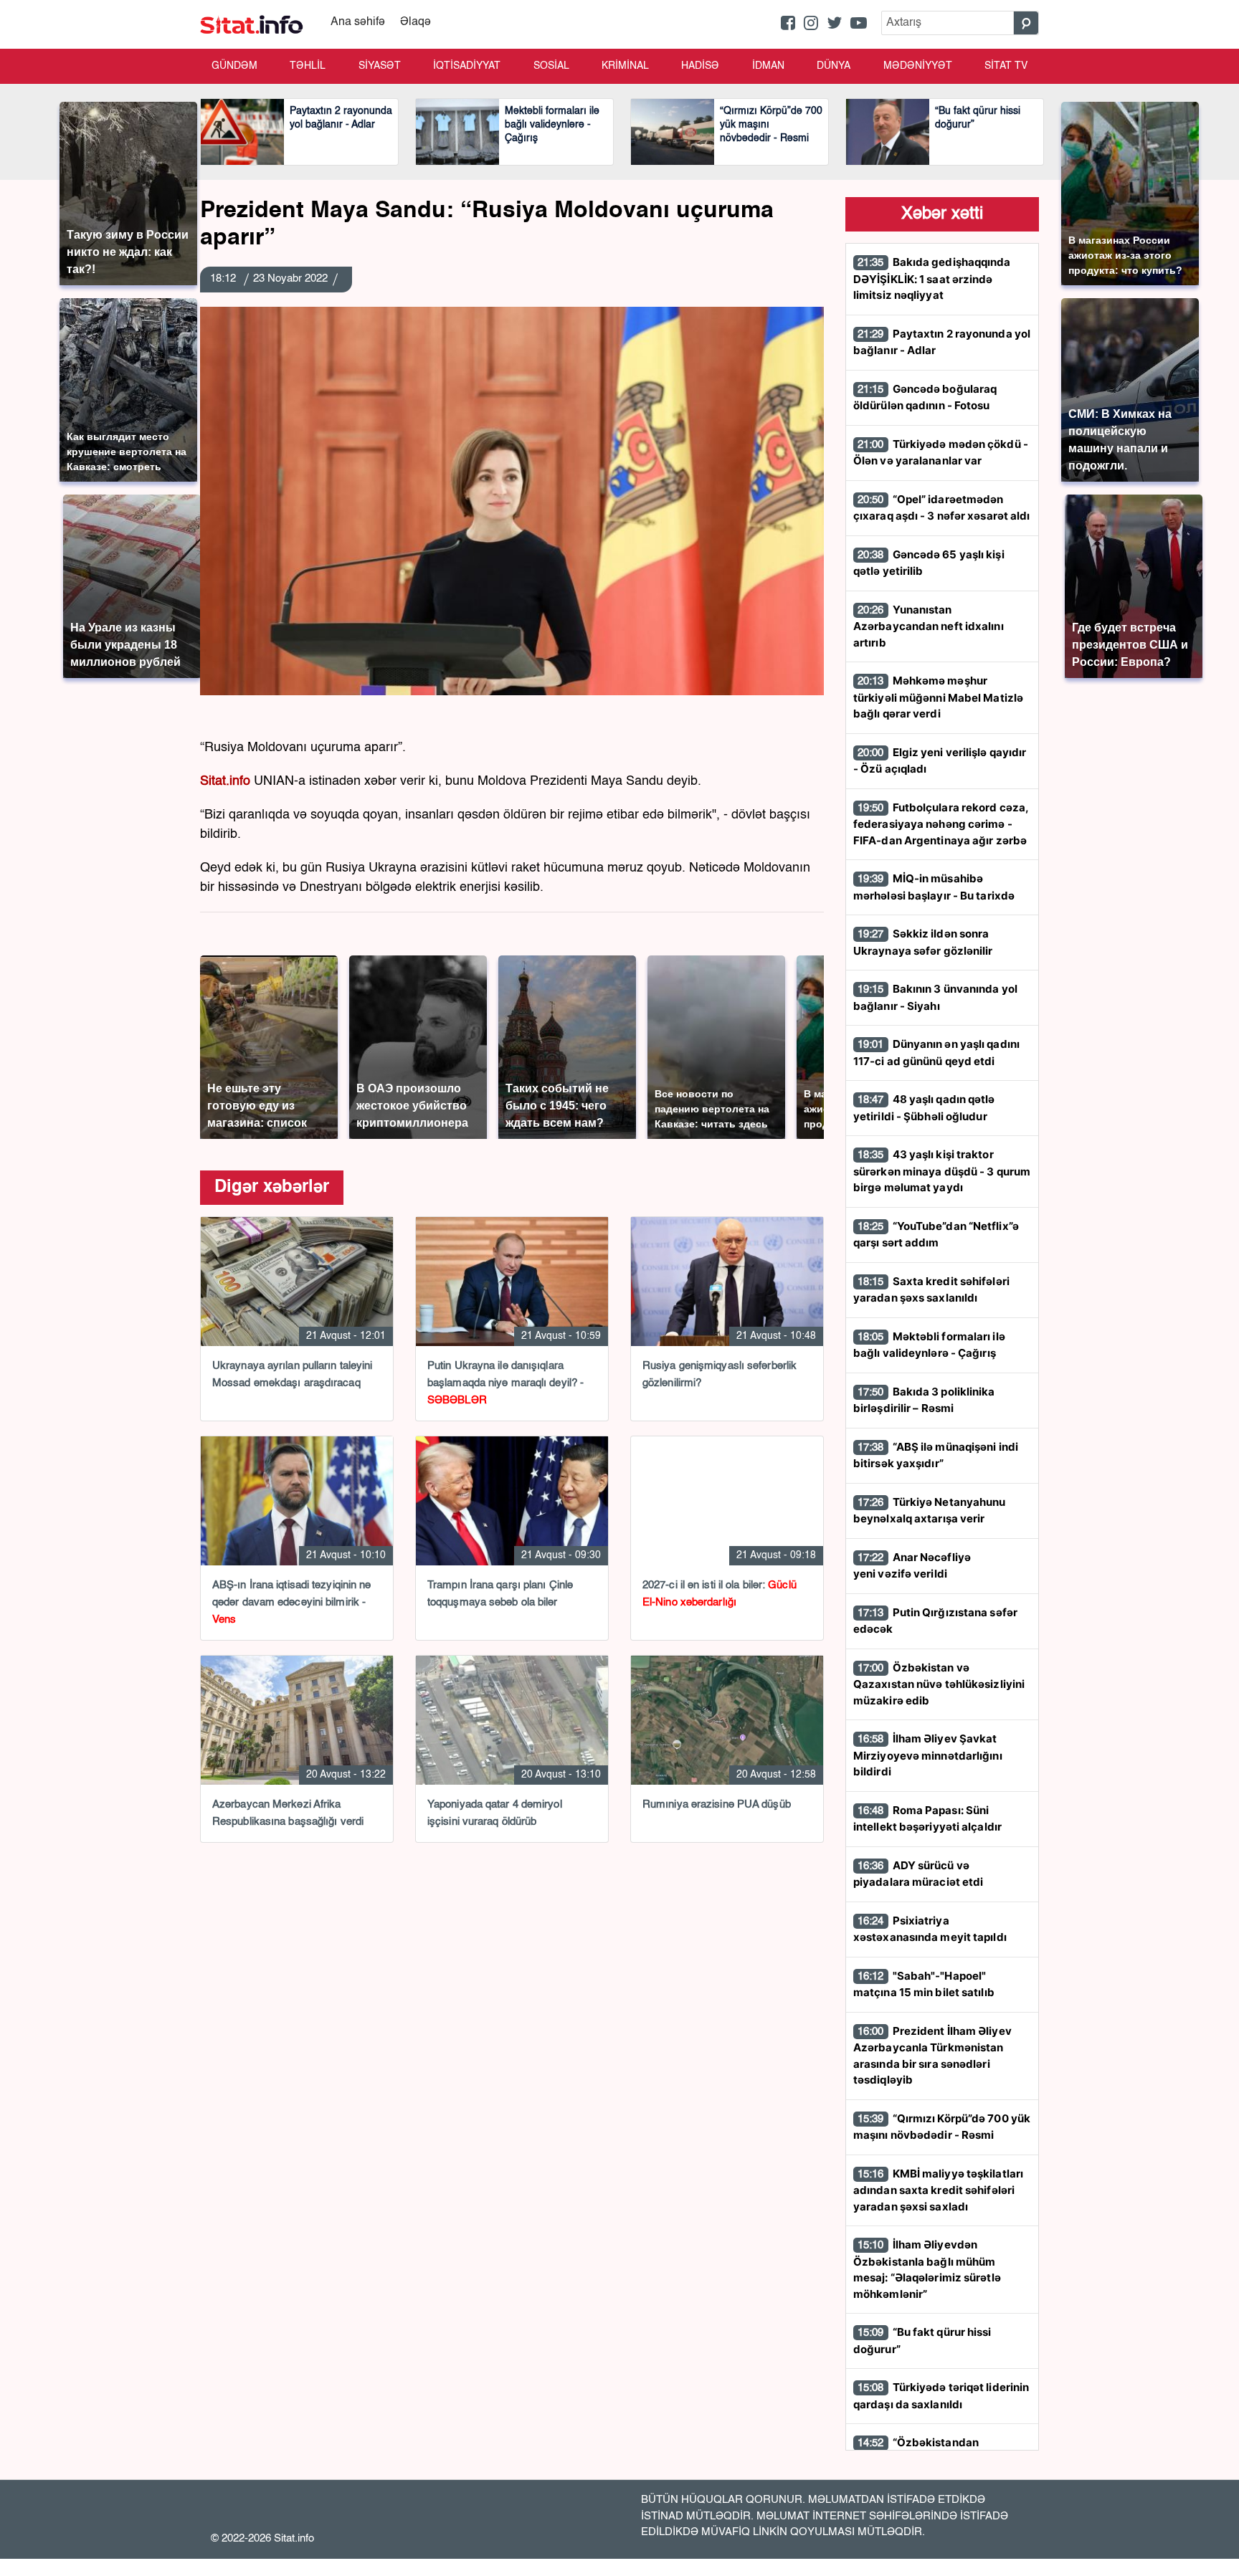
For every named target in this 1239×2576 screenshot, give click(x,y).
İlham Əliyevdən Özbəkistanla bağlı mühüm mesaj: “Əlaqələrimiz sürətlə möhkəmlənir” (927, 2269)
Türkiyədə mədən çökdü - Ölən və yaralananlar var (941, 453)
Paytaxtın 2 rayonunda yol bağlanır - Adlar (942, 342)
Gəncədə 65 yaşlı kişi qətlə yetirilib (929, 563)
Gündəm (234, 66)
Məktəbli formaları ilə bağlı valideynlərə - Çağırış (929, 1345)
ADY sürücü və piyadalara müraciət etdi (918, 1874)
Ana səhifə (358, 22)
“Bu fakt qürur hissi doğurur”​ (922, 2341)
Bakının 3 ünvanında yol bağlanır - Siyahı (935, 997)
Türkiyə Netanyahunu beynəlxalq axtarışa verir (930, 1511)
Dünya (834, 66)
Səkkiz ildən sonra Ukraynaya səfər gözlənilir (923, 942)
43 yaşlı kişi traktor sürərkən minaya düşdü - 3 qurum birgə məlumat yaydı (942, 1171)
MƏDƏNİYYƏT (918, 66)
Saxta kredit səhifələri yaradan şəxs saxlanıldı (931, 1290)
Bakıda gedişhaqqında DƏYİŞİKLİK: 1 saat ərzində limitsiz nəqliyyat (932, 278)
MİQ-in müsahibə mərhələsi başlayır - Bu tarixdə (934, 887)
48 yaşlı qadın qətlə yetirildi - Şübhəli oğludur (924, 1108)
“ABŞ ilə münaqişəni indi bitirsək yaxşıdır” (936, 1455)
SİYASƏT (380, 66)
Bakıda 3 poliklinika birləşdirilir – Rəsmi (924, 1400)
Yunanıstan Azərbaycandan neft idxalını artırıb (929, 626)
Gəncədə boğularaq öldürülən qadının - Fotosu (925, 397)
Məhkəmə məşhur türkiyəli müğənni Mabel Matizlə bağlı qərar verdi (938, 697)
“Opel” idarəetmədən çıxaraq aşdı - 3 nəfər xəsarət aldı (942, 508)
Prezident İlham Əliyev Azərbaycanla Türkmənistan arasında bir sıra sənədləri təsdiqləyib (932, 2056)
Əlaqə (416, 22)
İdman (768, 66)
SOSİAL (551, 66)
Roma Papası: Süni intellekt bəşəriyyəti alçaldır (927, 1819)
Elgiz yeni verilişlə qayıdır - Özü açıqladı (940, 761)
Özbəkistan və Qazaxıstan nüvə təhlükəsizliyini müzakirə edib (939, 1684)
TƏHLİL (308, 66)
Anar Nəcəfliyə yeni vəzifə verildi (912, 1566)
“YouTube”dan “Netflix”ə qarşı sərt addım (936, 1235)
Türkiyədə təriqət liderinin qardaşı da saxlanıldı (941, 2396)
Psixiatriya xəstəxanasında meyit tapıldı (930, 1929)
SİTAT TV (1006, 66)
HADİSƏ (700, 66)
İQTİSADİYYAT (467, 66)
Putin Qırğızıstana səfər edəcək (935, 1621)
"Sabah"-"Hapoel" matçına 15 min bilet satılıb (924, 1984)
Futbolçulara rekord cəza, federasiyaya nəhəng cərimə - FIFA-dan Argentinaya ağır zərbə (941, 824)
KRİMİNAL (625, 66)
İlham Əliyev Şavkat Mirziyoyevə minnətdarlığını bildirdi (928, 1755)
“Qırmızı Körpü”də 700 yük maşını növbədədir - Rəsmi (942, 2127)
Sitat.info (225, 781)
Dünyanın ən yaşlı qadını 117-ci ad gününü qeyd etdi (936, 1053)
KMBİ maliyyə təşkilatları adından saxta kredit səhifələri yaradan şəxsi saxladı (938, 2190)
